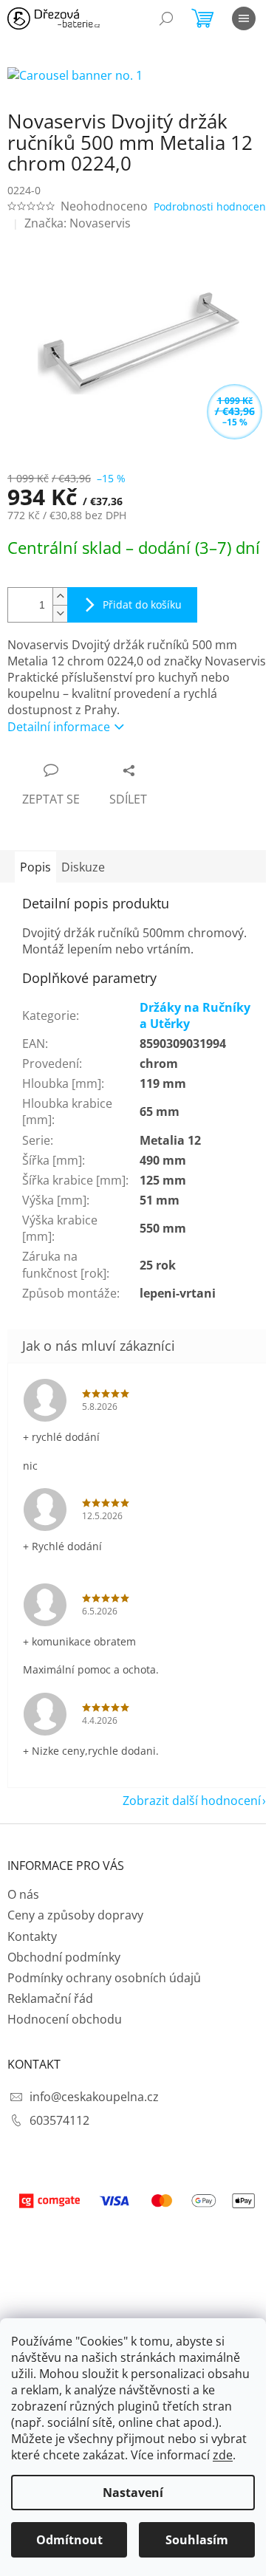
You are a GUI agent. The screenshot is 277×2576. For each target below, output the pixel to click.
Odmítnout (69, 2540)
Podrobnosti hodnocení (211, 206)
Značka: (78, 223)
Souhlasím (197, 2540)
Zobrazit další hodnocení (192, 1801)
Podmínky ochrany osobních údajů (104, 1978)
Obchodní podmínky (64, 1957)
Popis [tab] (35, 867)
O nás (23, 1894)
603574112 (59, 2120)
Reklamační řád (50, 1998)
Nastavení (133, 2493)
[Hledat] (166, 18)
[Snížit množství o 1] (60, 613)
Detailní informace (59, 727)
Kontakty (32, 1936)
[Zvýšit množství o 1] (60, 596)
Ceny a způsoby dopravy (75, 1915)
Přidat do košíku (142, 604)
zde (223, 2455)
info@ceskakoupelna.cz (94, 2097)
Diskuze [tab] (83, 867)
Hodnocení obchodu (65, 2019)
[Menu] (244, 18)
